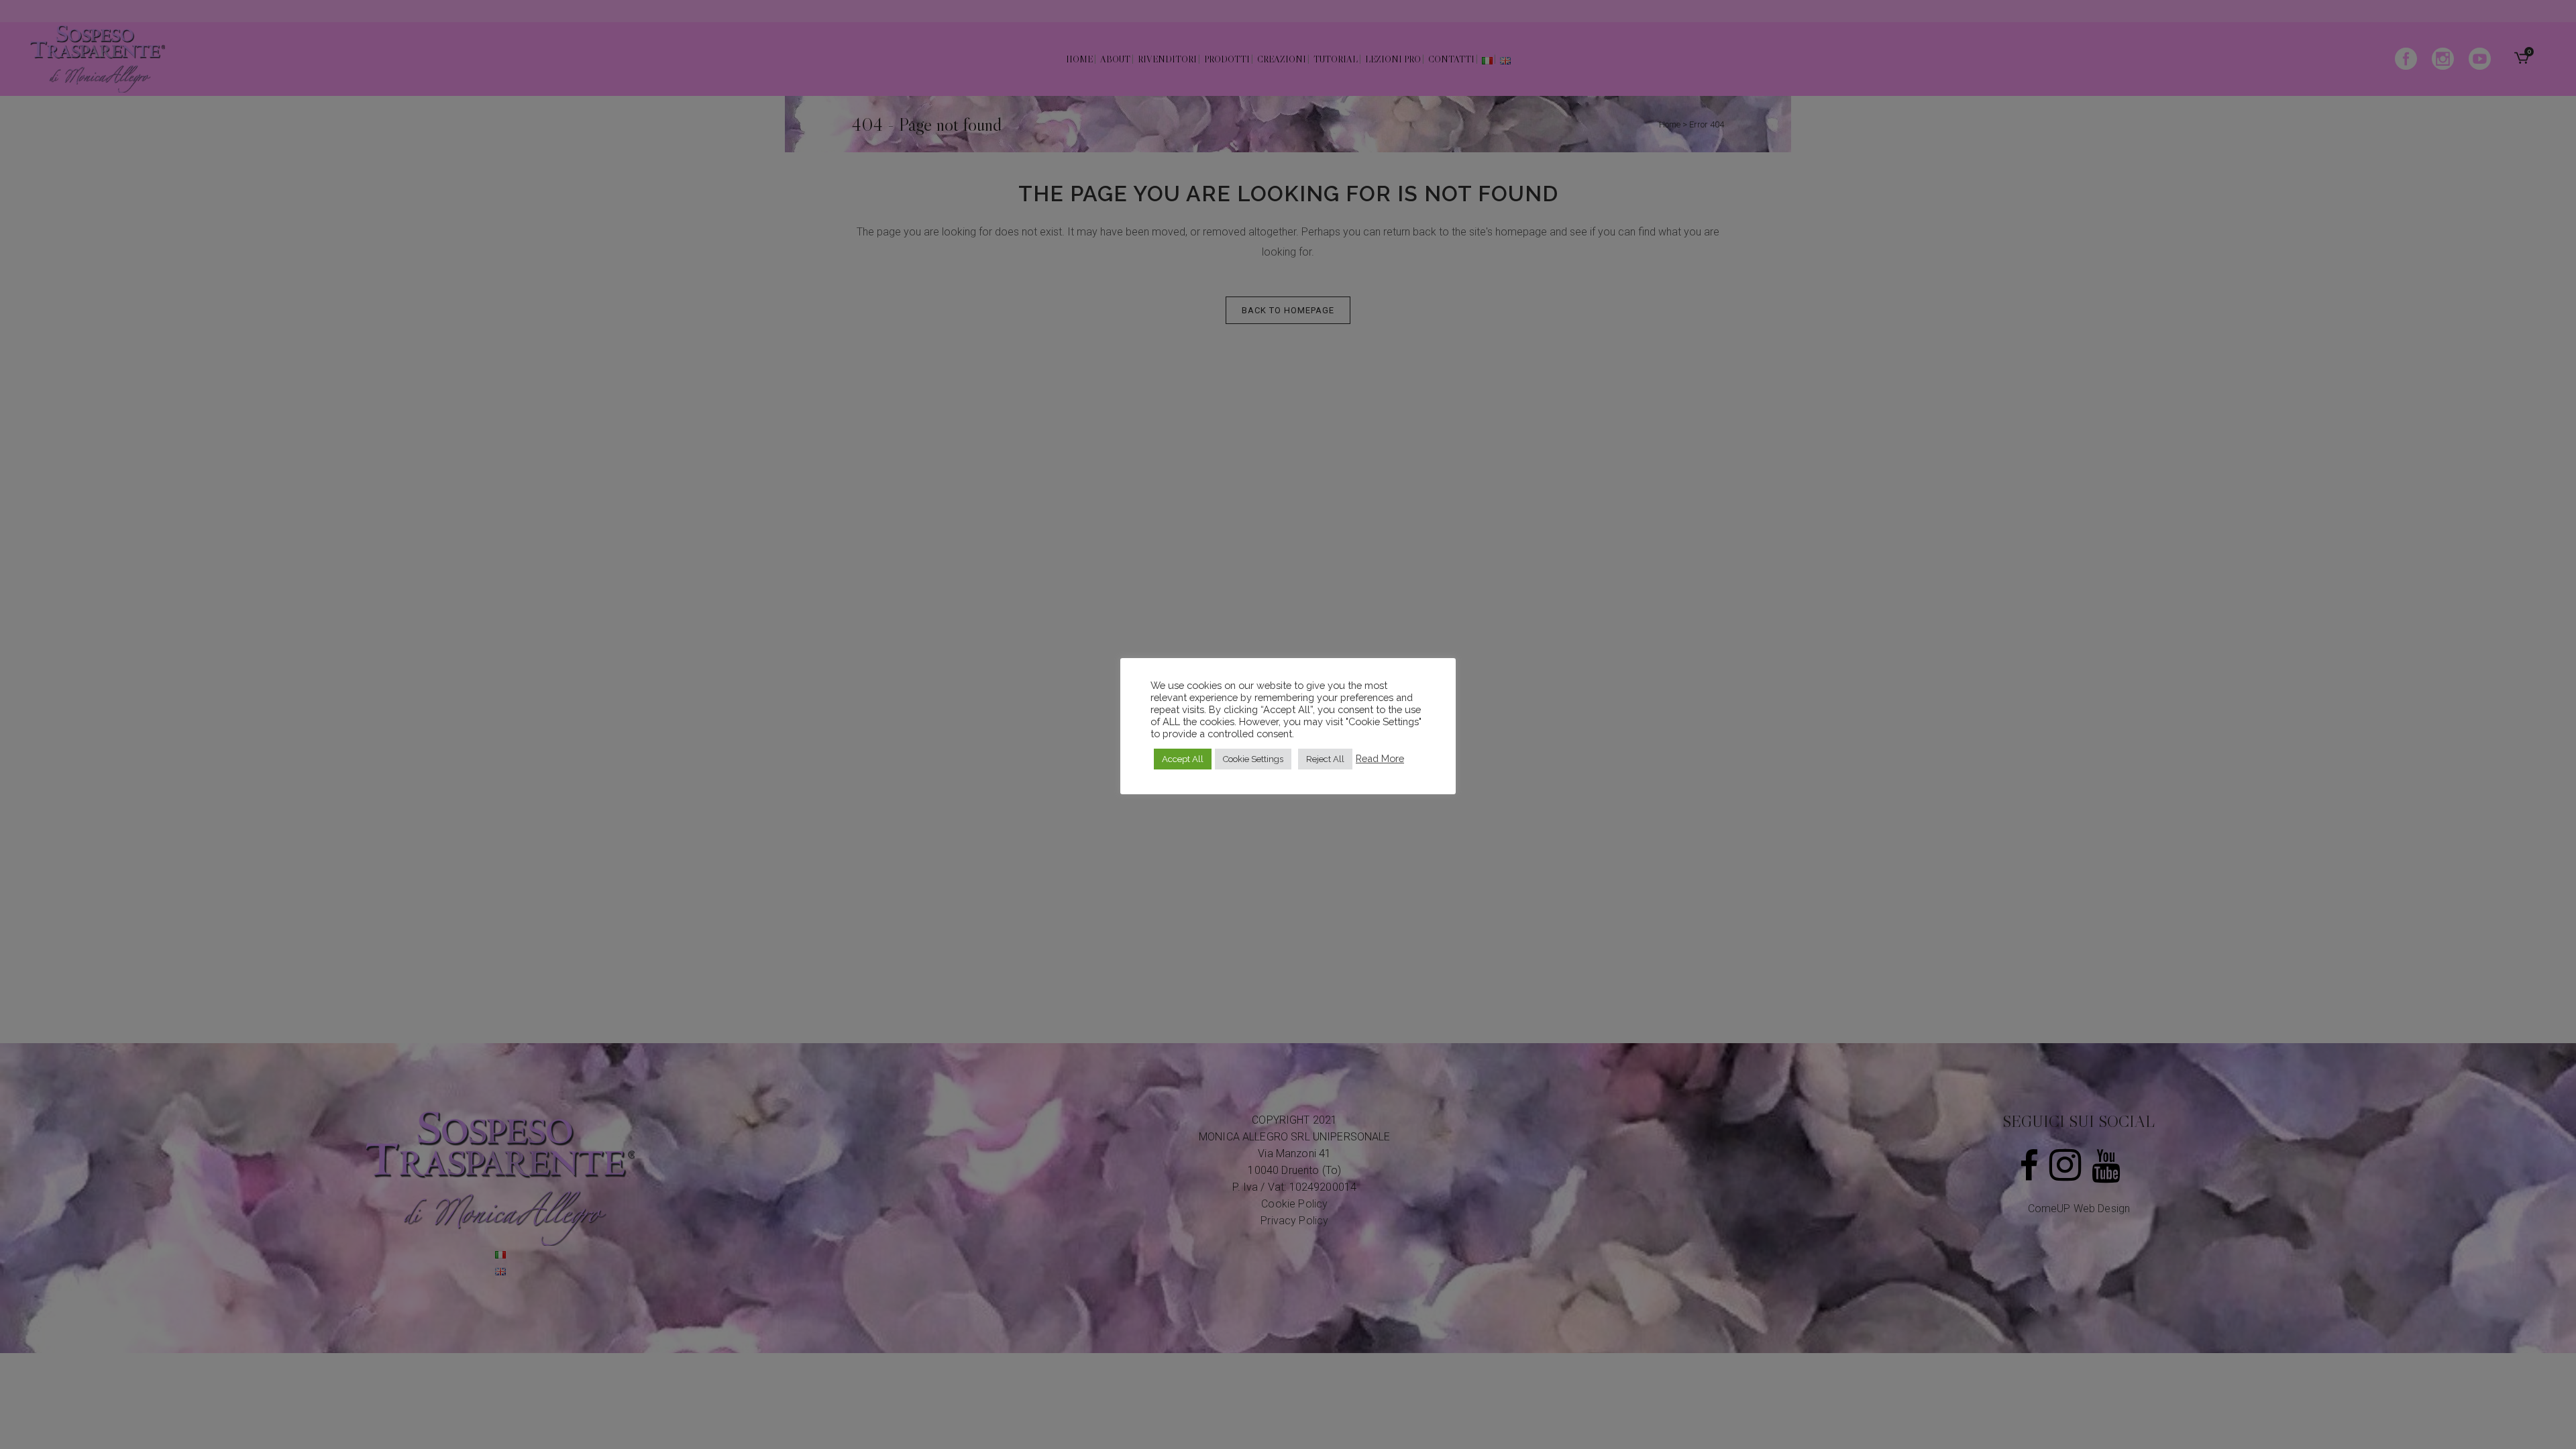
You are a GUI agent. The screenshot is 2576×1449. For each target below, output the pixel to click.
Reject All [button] (1325, 759)
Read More (1380, 758)
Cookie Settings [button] (1253, 759)
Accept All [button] (1183, 759)
